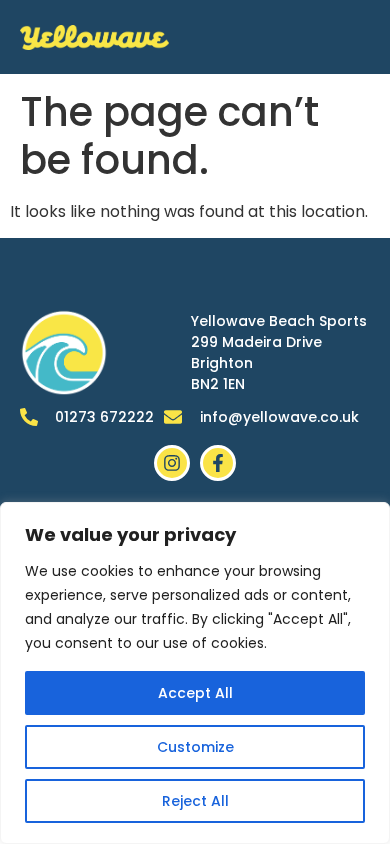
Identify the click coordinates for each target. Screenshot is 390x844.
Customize (195, 747)
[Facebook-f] (218, 463)
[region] (195, 673)
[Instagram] (172, 463)
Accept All (195, 693)
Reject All (195, 801)
